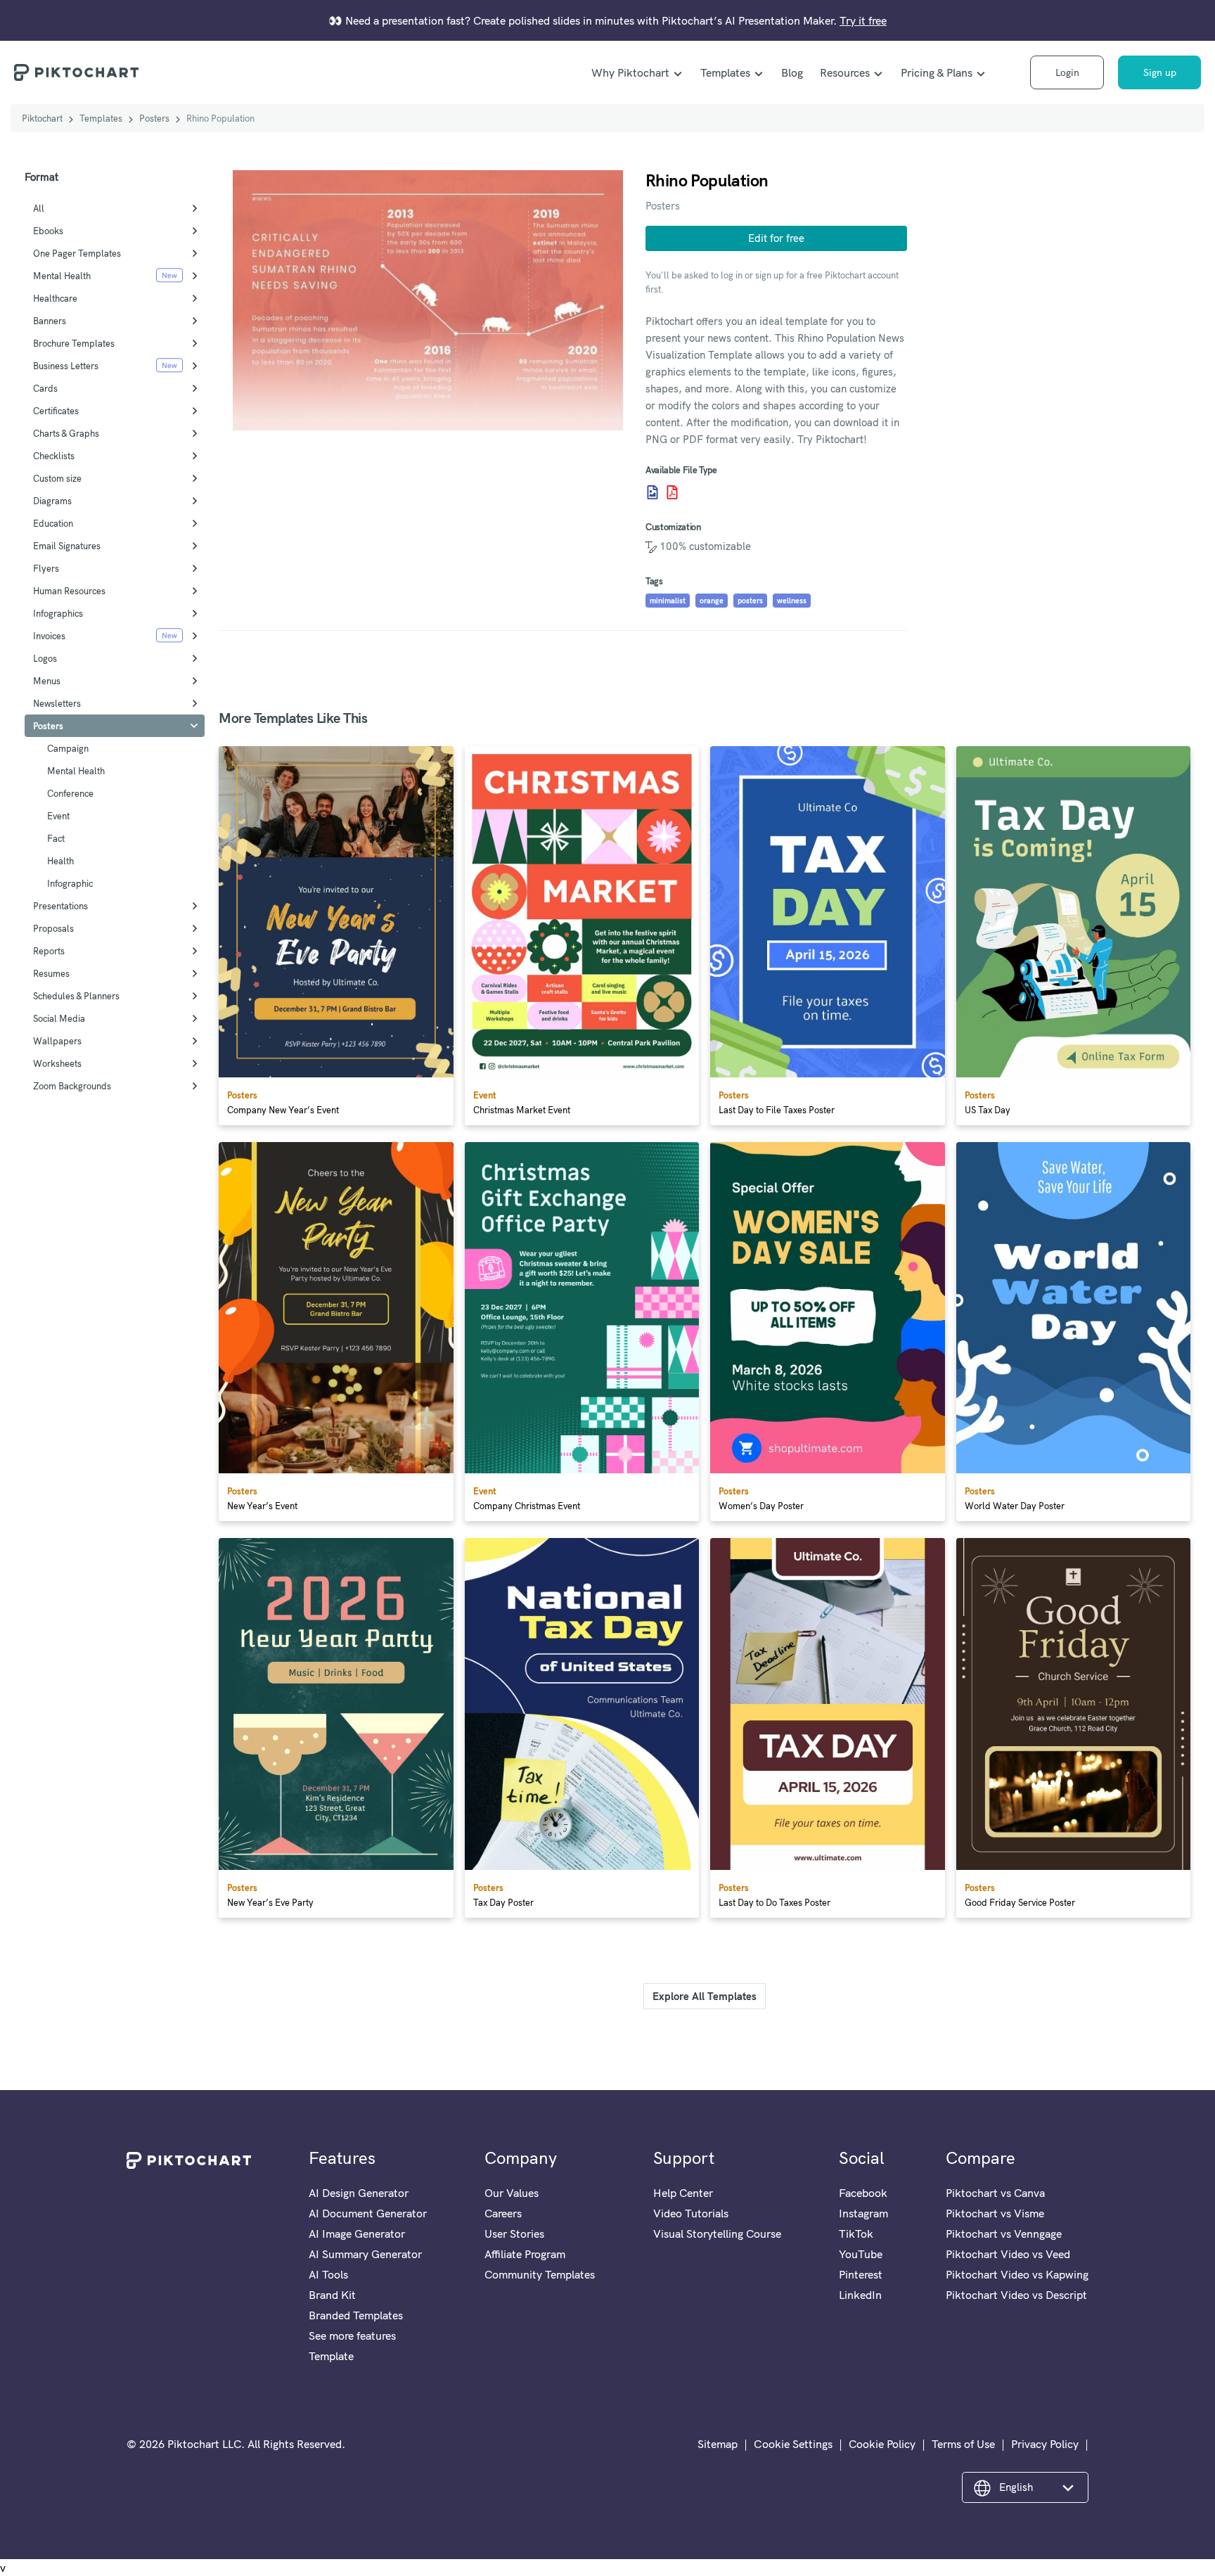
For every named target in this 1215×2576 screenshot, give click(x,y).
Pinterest (861, 2274)
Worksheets (57, 1063)
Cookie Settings (793, 2444)
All (39, 208)
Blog (792, 72)
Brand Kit (332, 2295)
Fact (56, 838)
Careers (503, 2213)
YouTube (861, 2254)
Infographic (70, 883)
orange (712, 601)
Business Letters (66, 366)
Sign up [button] (1160, 72)
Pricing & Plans (937, 72)
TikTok (856, 2234)
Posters (154, 118)
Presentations (60, 906)
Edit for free (776, 238)
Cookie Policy (882, 2444)
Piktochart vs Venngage (1004, 2234)
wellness (792, 601)
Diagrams (52, 501)
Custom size (57, 478)
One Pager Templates (77, 253)
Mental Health (62, 276)
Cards (45, 388)
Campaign (68, 748)
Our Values (512, 2193)
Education (53, 523)
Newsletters (57, 703)
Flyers (46, 568)
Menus (47, 681)
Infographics (58, 613)
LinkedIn (860, 2295)
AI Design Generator (359, 2193)
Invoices (49, 636)
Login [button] (1067, 72)
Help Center (683, 2193)
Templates (725, 72)
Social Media (59, 1018)
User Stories (514, 2234)
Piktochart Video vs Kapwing (1017, 2274)
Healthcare (55, 298)
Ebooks (48, 231)
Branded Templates (356, 2315)
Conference (70, 793)
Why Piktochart (630, 72)
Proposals (53, 928)
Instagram (863, 2213)
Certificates (56, 411)
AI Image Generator (357, 2234)
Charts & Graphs (66, 433)
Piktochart (42, 118)
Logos (45, 658)
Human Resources (69, 591)
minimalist (668, 601)
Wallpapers (57, 1041)
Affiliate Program (525, 2254)
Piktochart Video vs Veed (1008, 2254)
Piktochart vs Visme (995, 2213)
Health (60, 861)
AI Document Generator (368, 2213)
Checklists (54, 456)
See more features (352, 2335)
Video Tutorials (691, 2213)
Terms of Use (963, 2444)
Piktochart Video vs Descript (1016, 2295)
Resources (845, 72)
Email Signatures (67, 546)
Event (58, 816)
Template (331, 2356)
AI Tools (328, 2274)
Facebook (863, 2193)
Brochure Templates (74, 343)
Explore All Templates (705, 1996)
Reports (49, 951)
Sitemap (718, 2444)
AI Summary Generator (365, 2254)
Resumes (51, 973)
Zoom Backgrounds (72, 1086)
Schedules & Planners (76, 996)
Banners (50, 321)
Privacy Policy (1045, 2444)
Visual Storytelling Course (717, 2234)
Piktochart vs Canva (995, 2193)
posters (750, 601)
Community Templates (540, 2274)
